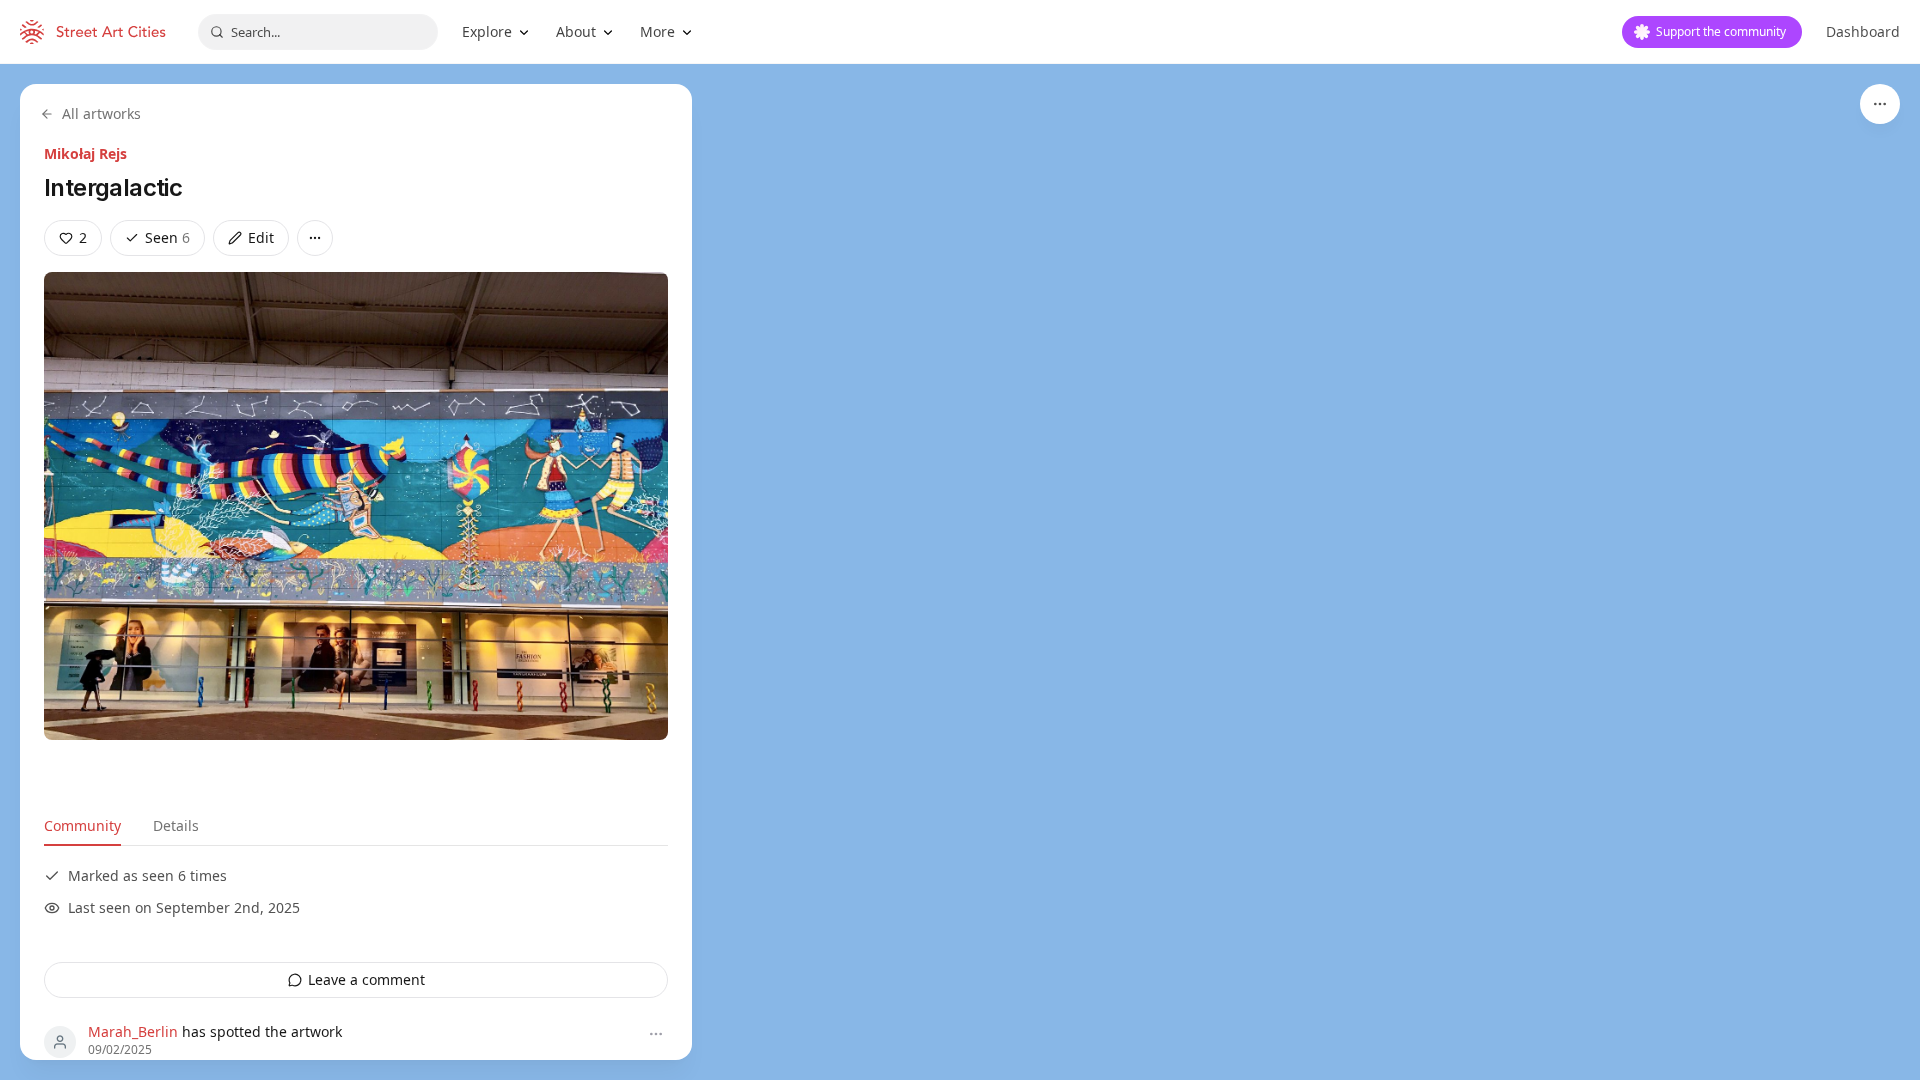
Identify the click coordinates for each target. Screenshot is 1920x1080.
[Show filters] (1880, 104)
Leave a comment (366, 979)
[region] (960, 572)
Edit (261, 237)
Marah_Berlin (133, 1031)
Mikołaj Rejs (85, 153)
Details (176, 825)
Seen (167, 237)
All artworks (101, 113)
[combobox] (318, 32)
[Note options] (656, 1034)
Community (82, 825)
